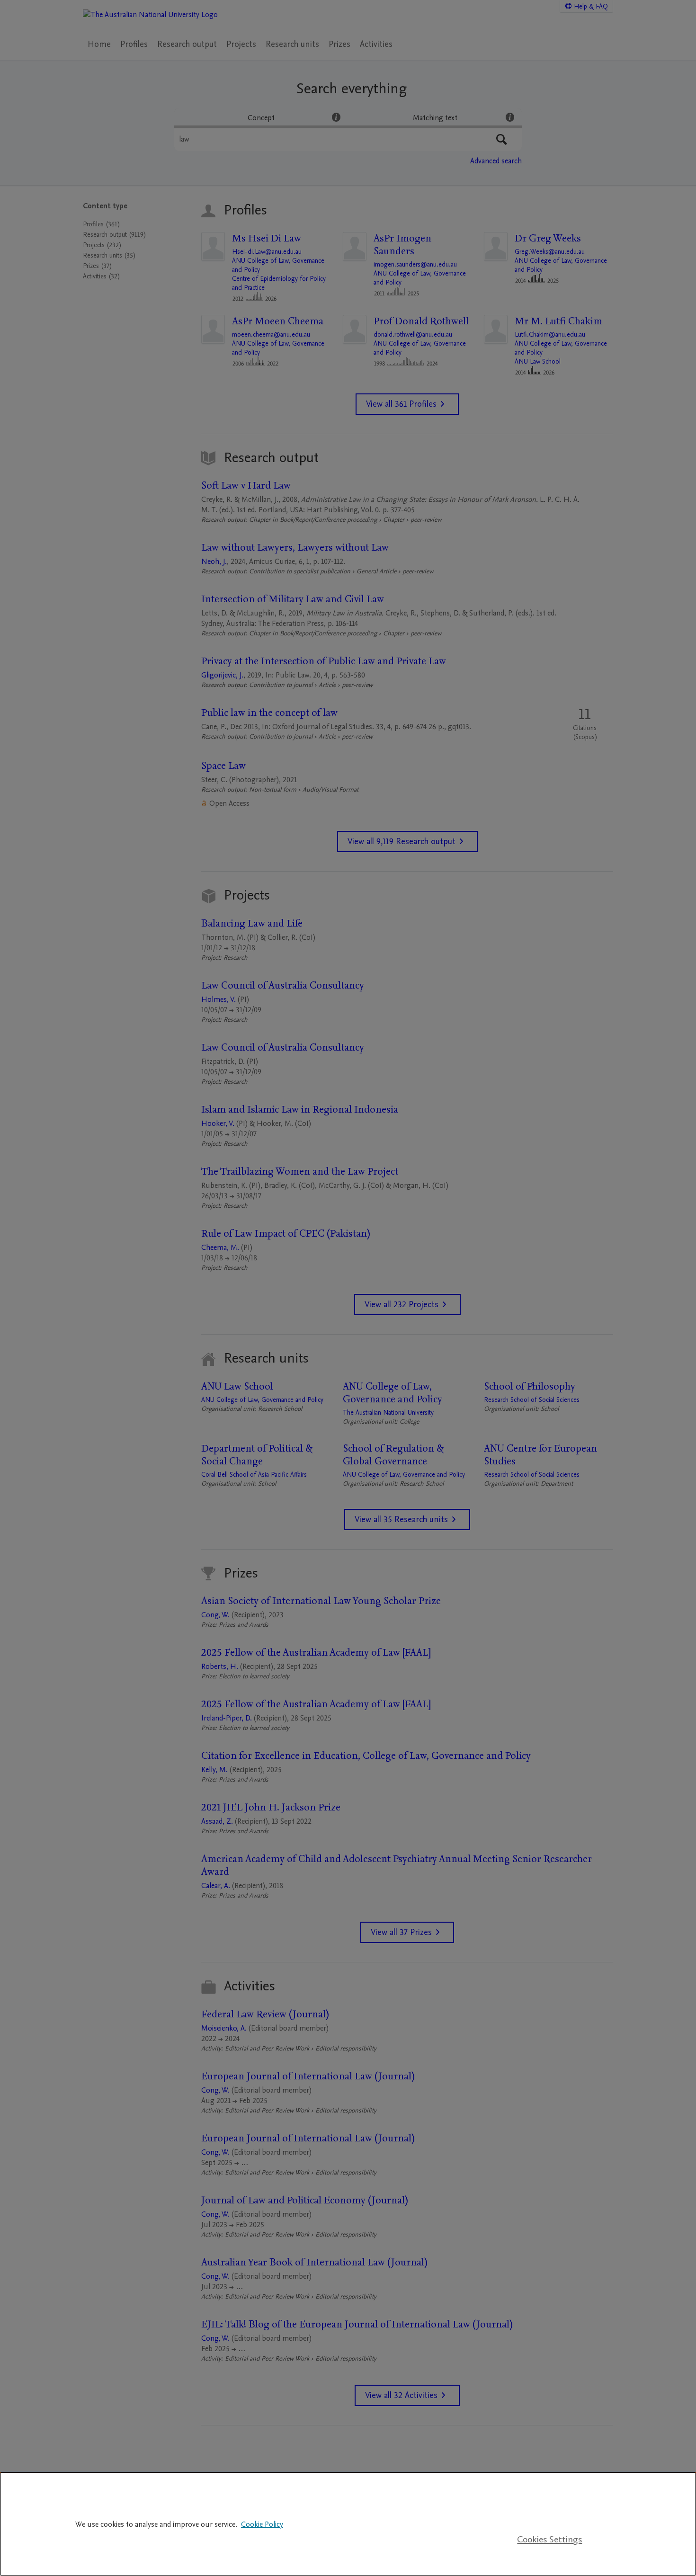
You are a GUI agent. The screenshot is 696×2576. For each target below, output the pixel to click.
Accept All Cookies (550, 2511)
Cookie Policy (262, 2524)
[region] (348, 2524)
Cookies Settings (549, 2540)
